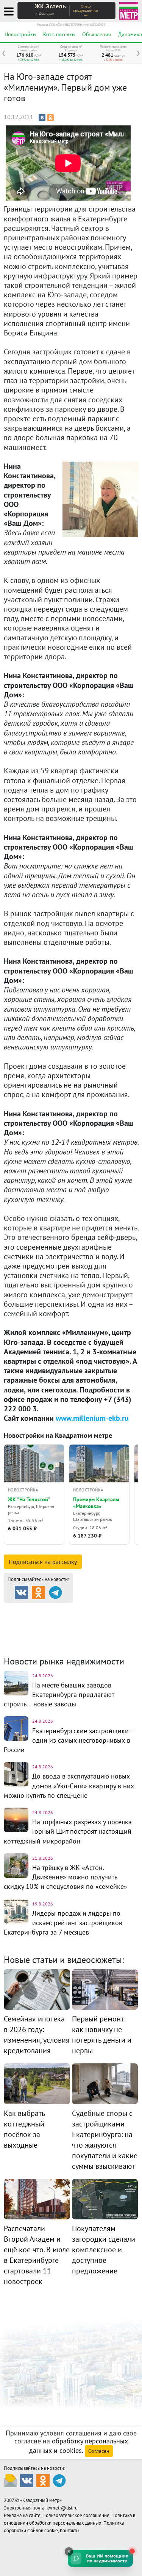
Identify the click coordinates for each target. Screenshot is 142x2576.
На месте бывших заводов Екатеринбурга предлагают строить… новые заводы (59, 1694)
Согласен (99, 2451)
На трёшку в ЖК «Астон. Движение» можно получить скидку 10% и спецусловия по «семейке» (66, 1877)
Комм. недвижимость (57, 1628)
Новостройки (20, 34)
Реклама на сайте (22, 2515)
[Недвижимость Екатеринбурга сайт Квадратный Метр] (129, 10)
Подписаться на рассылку (43, 1562)
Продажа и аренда (44, 1609)
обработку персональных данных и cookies (79, 2446)
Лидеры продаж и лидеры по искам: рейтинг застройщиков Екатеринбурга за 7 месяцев (63, 1923)
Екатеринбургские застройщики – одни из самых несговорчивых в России (69, 1740)
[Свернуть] (69, 2551)
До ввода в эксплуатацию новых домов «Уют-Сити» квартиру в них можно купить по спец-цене (69, 1786)
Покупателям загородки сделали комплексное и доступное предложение (104, 2250)
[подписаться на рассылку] (10, 2480)
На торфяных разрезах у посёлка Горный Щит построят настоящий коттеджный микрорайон (68, 1831)
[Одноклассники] (50, 117)
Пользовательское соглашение (76, 2515)
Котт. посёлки (59, 34)
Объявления (97, 34)
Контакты (70, 2530)
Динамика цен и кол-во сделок (70, 1633)
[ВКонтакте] (42, 117)
